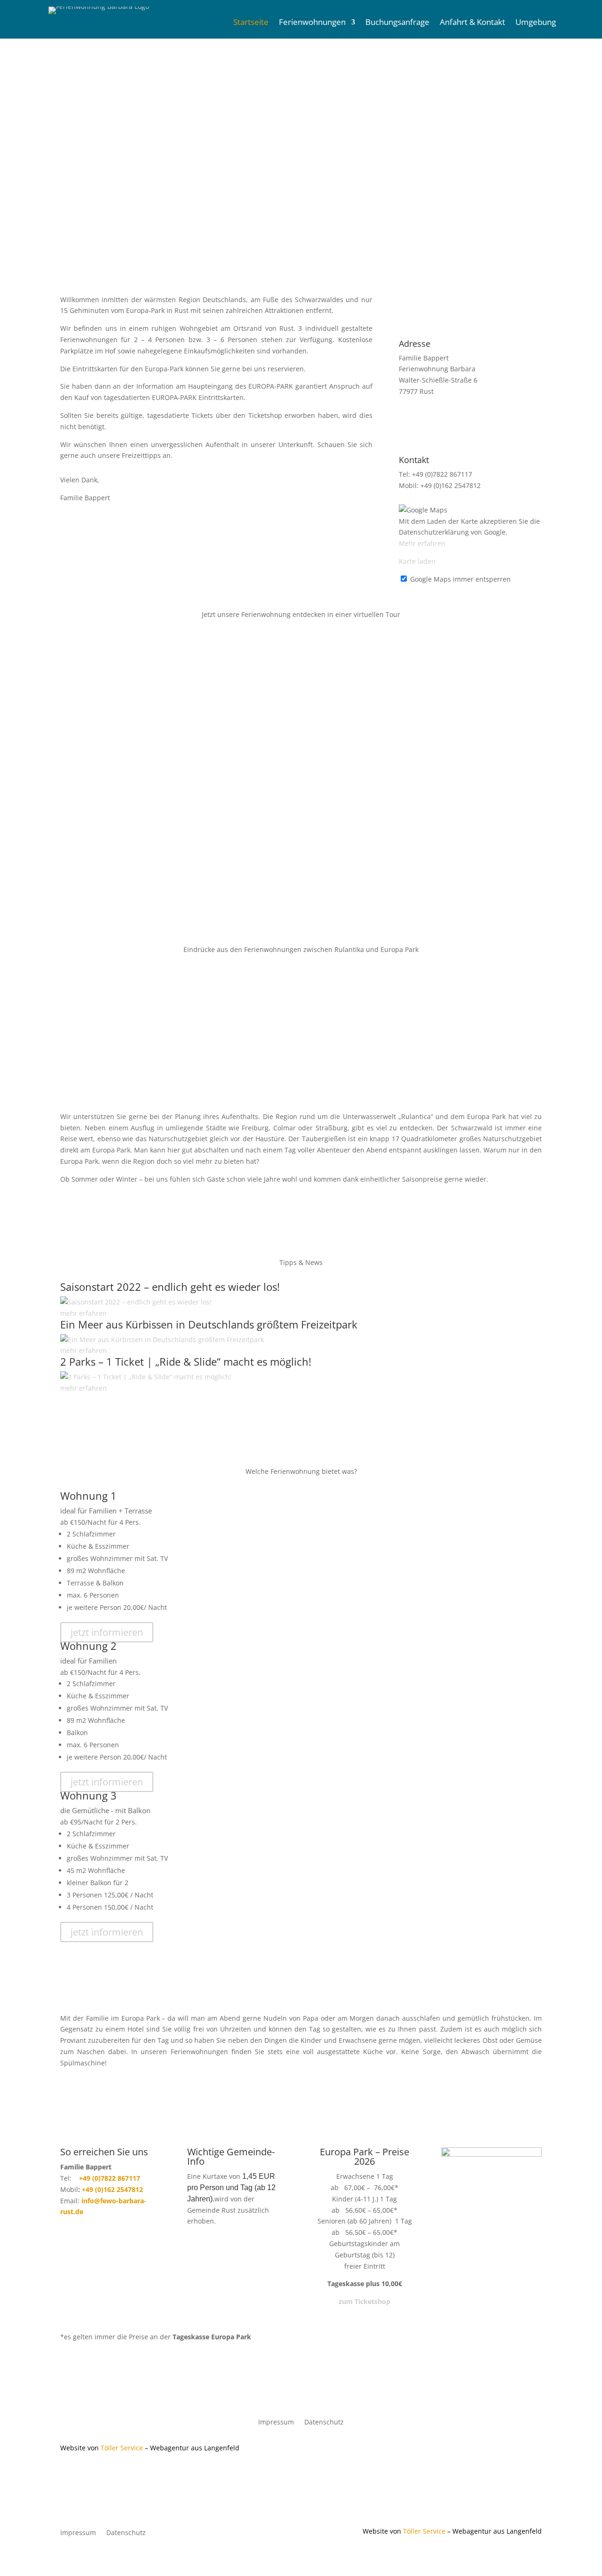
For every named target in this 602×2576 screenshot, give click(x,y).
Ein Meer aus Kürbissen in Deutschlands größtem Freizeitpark (209, 1324)
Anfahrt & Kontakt (472, 23)
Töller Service (122, 2448)
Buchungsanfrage (397, 23)
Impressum (276, 2423)
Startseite (251, 23)
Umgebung (536, 23)
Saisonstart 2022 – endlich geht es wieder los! (170, 1287)
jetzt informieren (107, 1632)
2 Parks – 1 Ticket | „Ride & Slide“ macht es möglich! (186, 1361)
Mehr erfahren (422, 543)
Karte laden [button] (417, 561)
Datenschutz (324, 2423)
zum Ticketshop (364, 2301)
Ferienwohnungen (312, 23)
